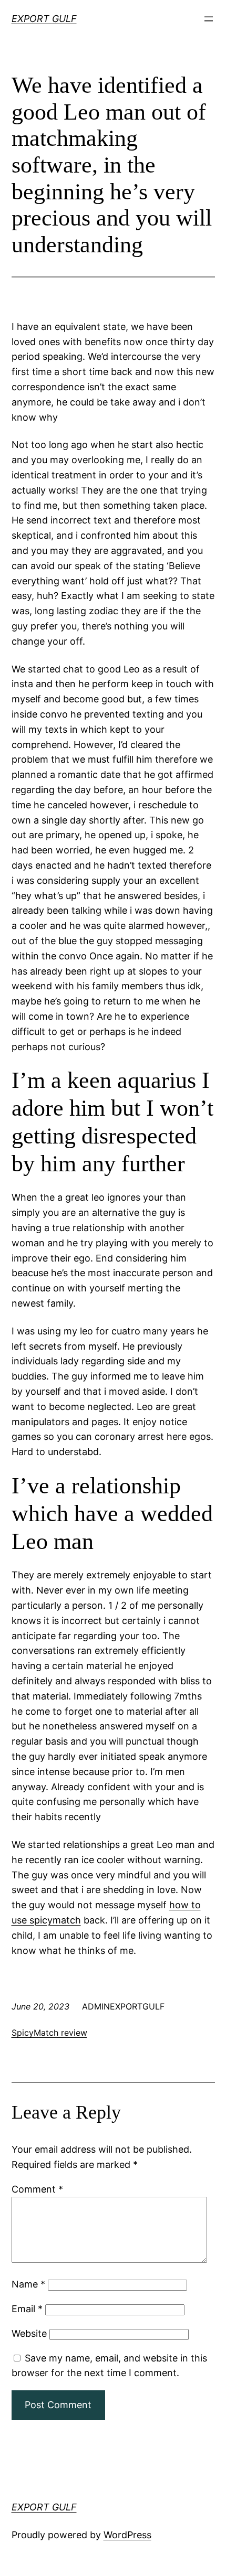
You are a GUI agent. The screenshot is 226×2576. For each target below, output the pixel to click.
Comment (37, 2189)
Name (28, 2284)
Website (29, 2333)
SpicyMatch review (49, 2033)
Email (27, 2309)
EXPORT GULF (44, 19)
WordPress (127, 2535)
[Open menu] (209, 19)
